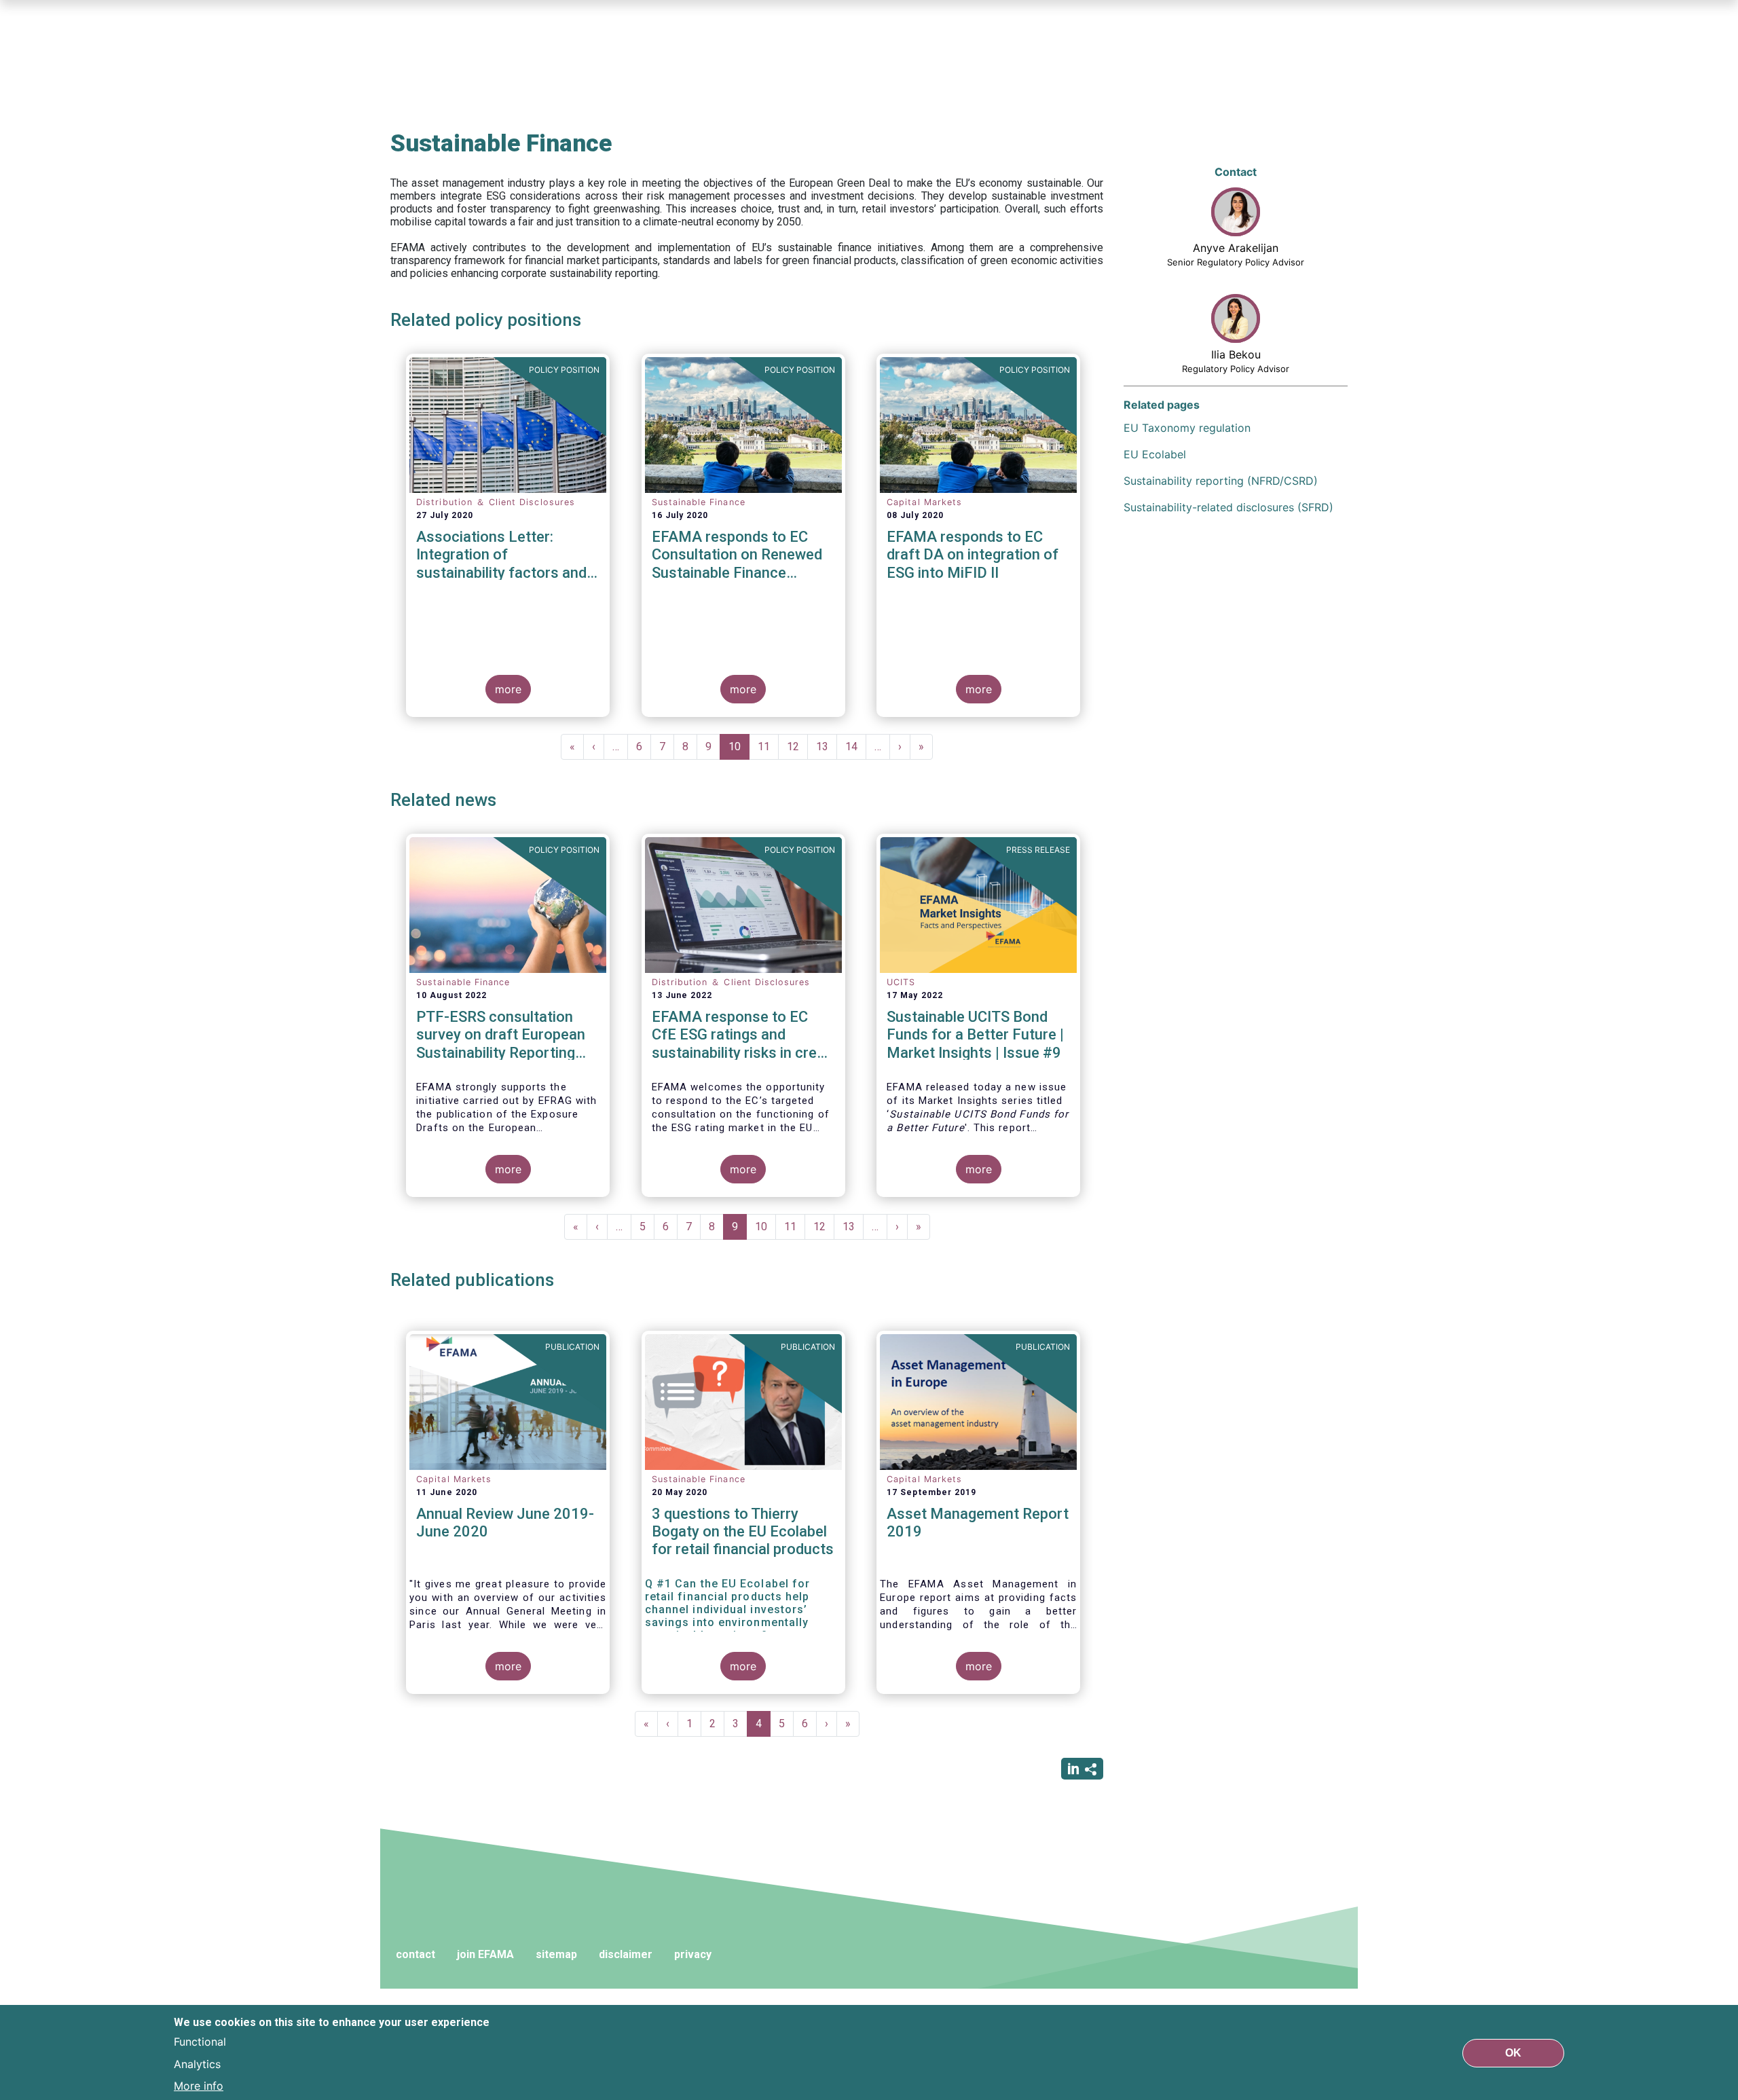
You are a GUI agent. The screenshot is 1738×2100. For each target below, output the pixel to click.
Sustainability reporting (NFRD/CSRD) (1221, 481)
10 (739, 750)
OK (1513, 2052)
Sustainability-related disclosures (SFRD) (1228, 507)
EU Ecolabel (1155, 454)
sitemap (556, 1954)
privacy (693, 1954)
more (508, 689)
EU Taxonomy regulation (1187, 428)
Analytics (197, 2063)
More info (199, 2085)
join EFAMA (485, 1954)
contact (415, 1954)
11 (768, 747)
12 (797, 747)
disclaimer (626, 1954)
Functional (200, 2042)
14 (856, 747)
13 (827, 747)
